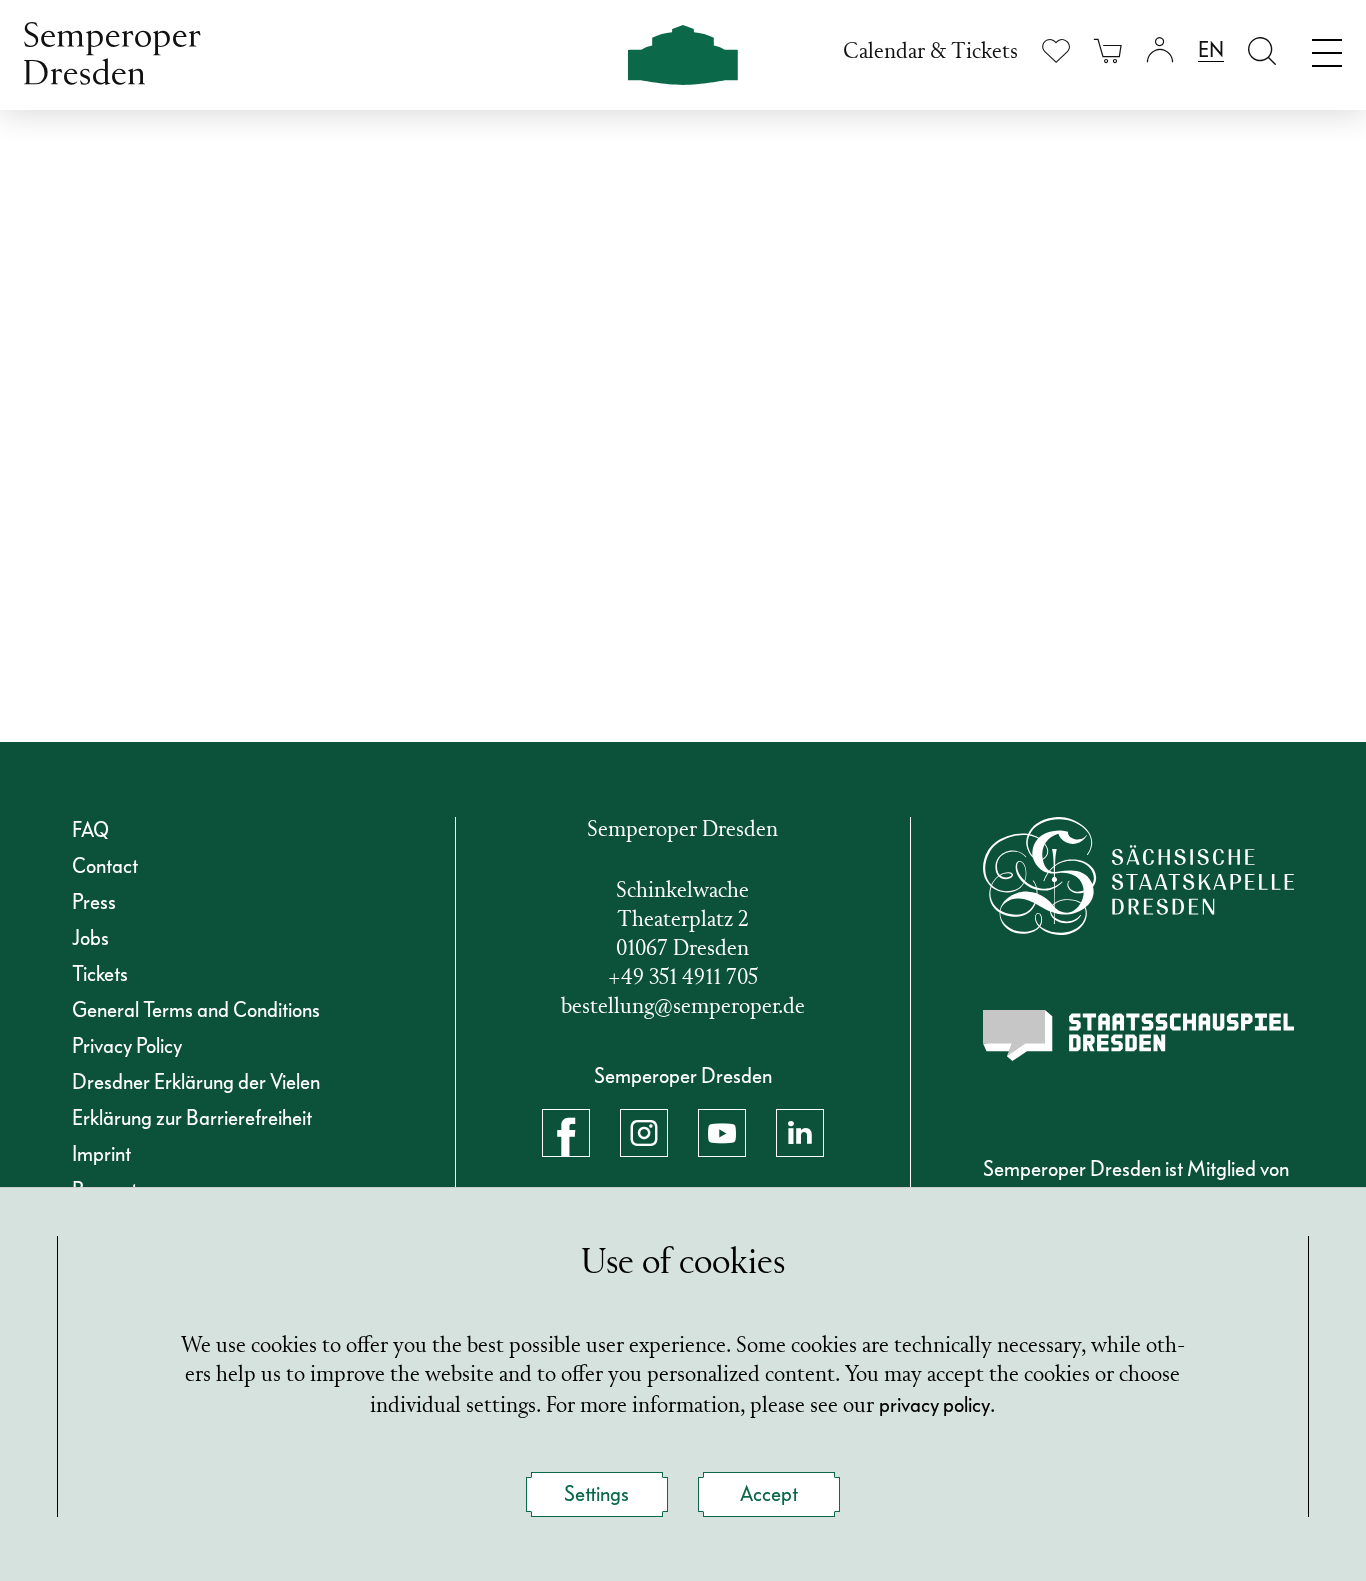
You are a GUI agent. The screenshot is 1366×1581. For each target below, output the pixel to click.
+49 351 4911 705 (683, 978)
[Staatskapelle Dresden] (1139, 875)
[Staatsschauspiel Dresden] (1139, 1035)
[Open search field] (1262, 50)
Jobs (90, 938)
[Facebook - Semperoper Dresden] (566, 1133)
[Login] (1160, 50)
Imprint (101, 1154)
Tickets (100, 974)
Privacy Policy (127, 1046)
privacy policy (934, 1405)
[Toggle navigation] (1327, 48)
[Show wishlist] (1056, 50)
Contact (105, 866)
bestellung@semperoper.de (683, 1007)
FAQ (90, 830)
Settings (596, 1494)
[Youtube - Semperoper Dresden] (722, 1133)
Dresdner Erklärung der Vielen (196, 1082)
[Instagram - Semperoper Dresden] (644, 1133)
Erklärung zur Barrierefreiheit (192, 1118)
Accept (769, 1494)
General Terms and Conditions (196, 1010)
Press (94, 902)
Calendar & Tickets (930, 52)
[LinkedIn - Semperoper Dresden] (800, 1133)
